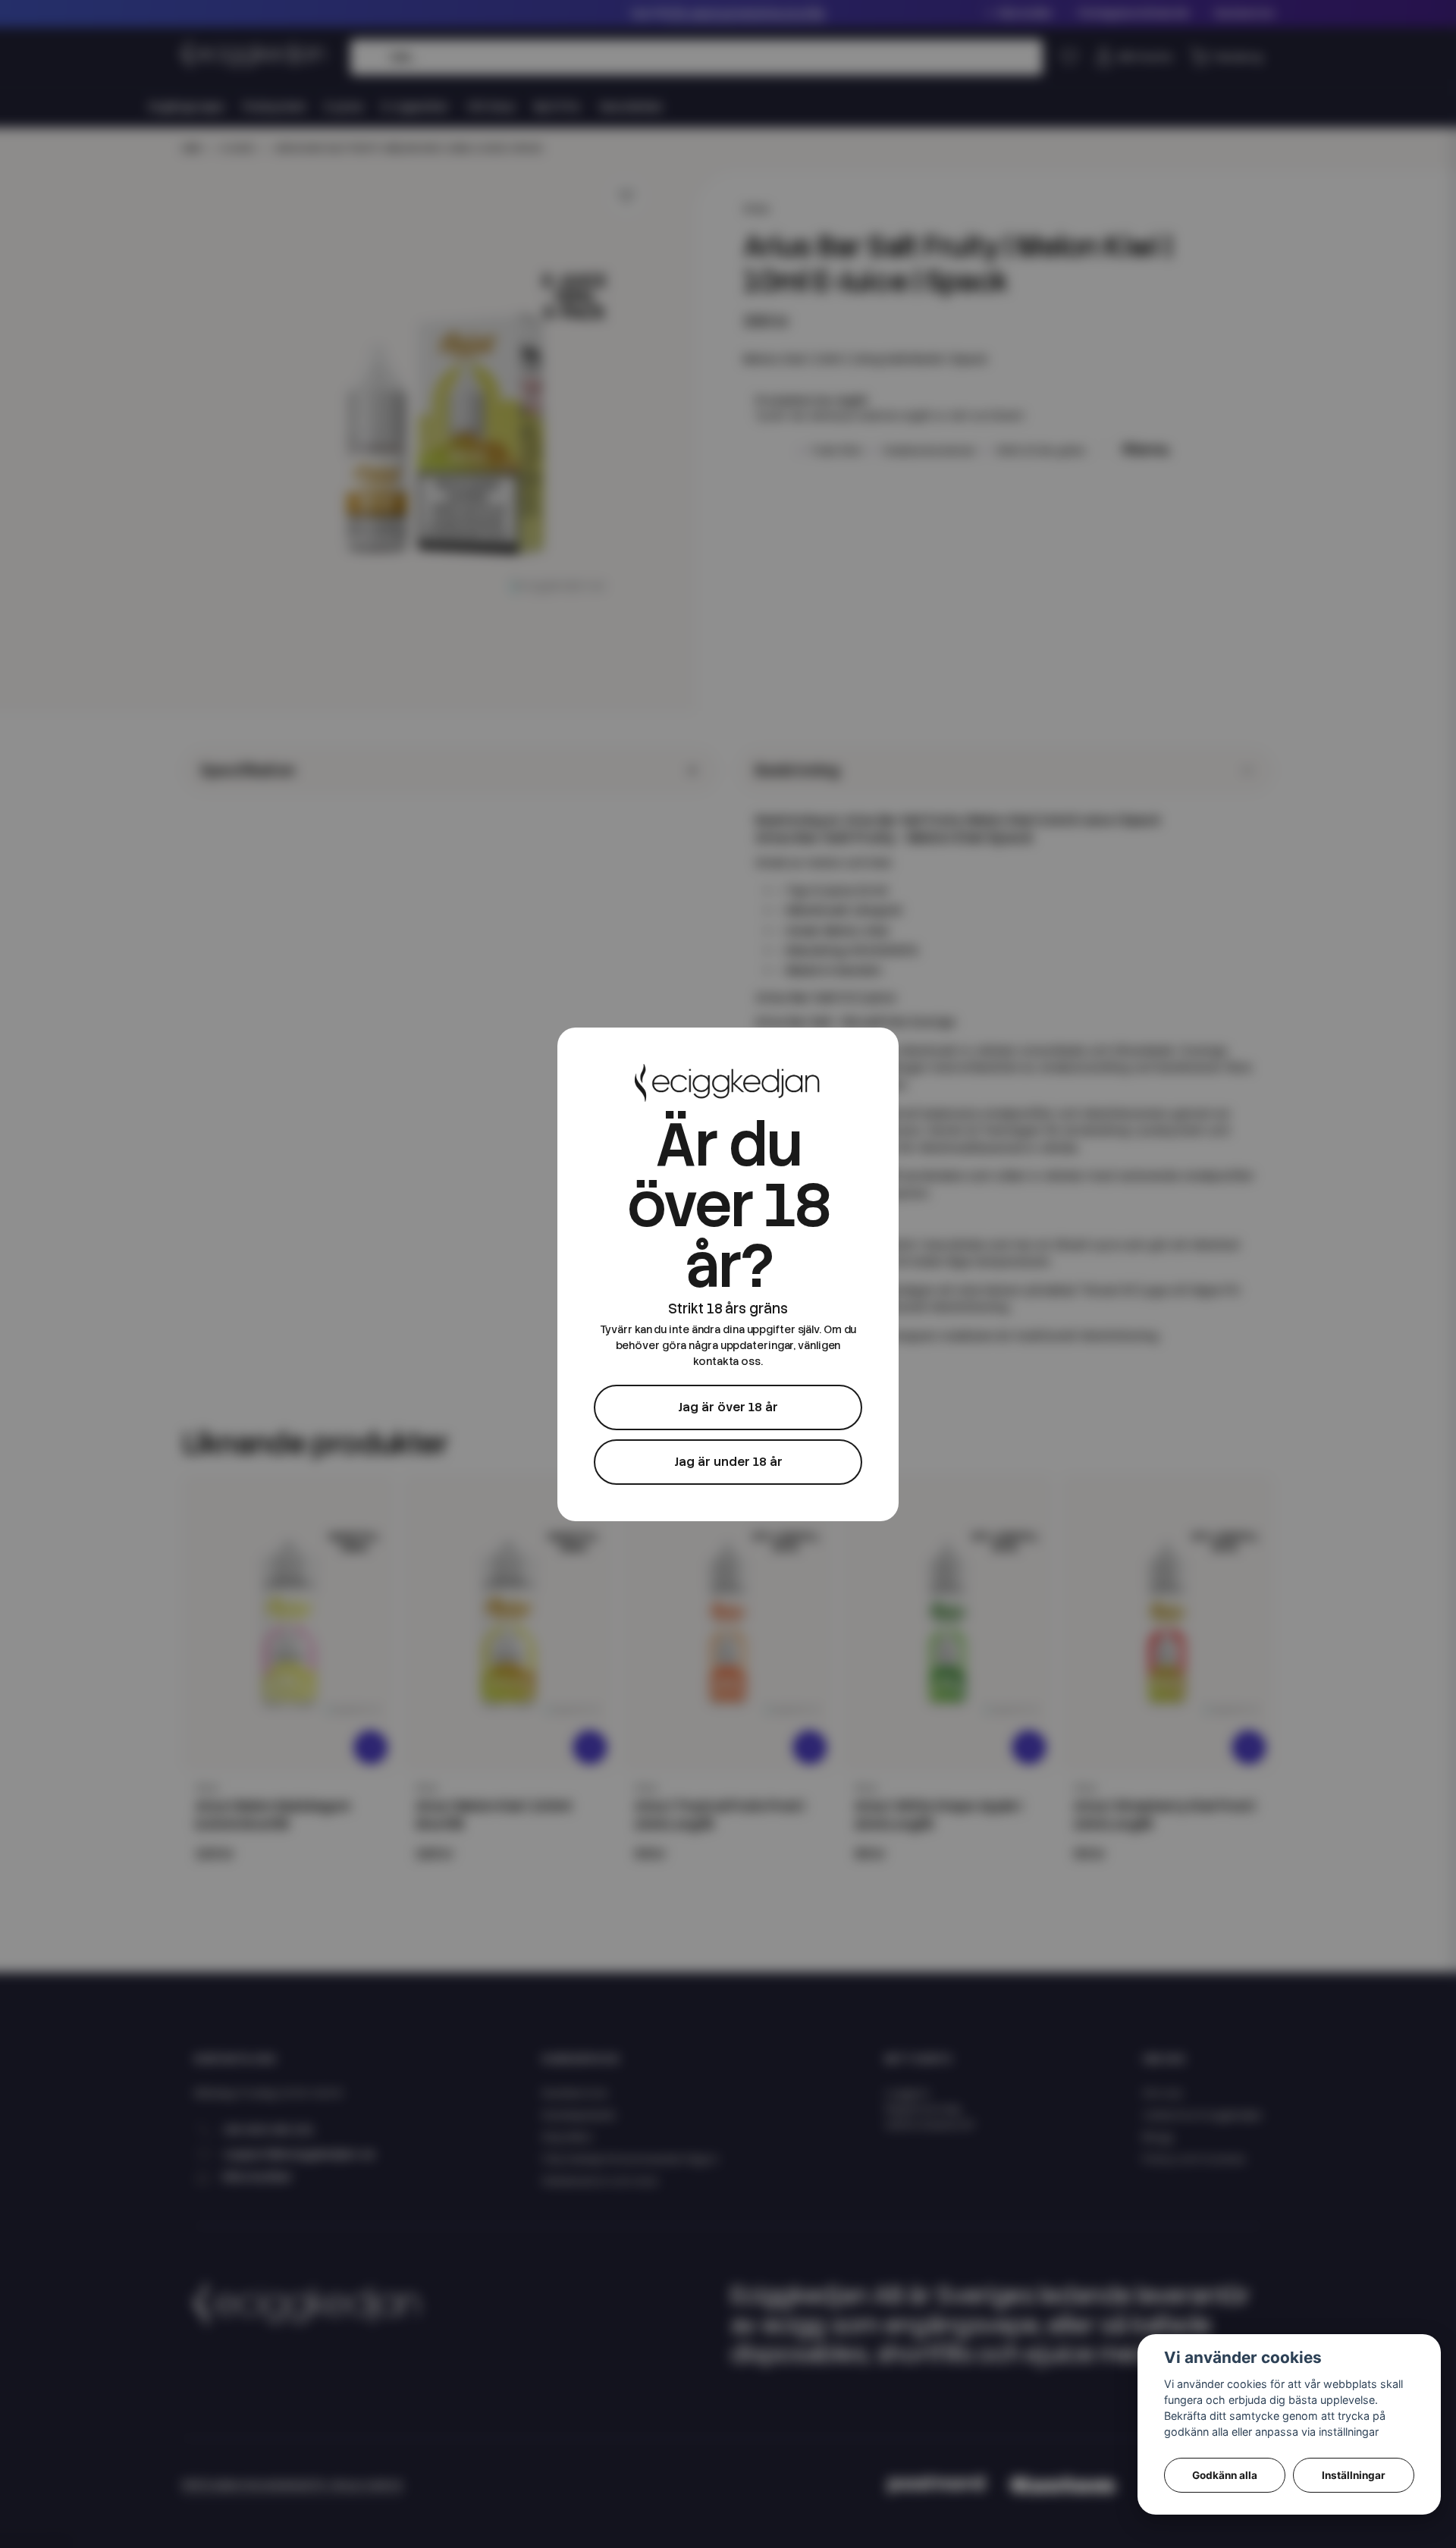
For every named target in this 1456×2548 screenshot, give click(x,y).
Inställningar (1354, 2475)
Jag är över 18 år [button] (728, 1407)
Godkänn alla (1225, 2475)
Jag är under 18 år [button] (728, 1462)
